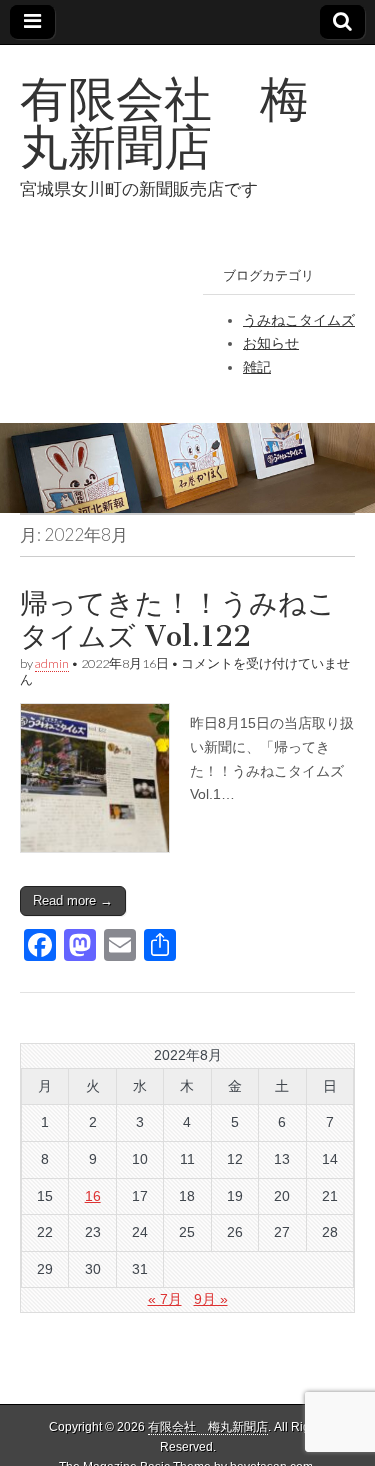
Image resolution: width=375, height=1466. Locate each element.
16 (93, 1196)
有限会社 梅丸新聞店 (164, 122)
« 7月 (165, 1299)
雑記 (257, 367)
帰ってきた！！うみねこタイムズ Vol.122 (178, 620)
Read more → (73, 900)
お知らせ (271, 343)
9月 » (211, 1299)
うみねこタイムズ (299, 320)
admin (52, 663)
